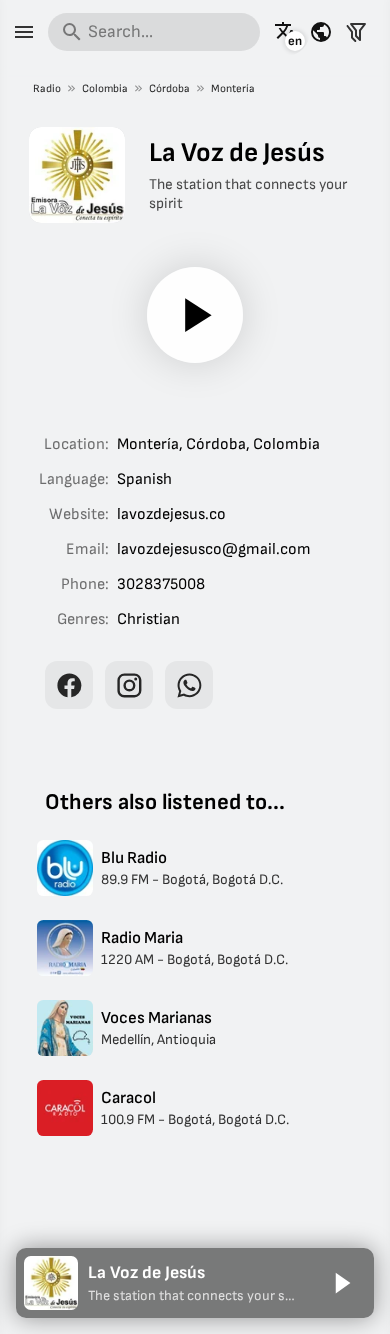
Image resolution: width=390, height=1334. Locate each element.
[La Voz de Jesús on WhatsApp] (189, 685)
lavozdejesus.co (171, 514)
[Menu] (24, 32)
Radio (47, 88)
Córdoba (169, 88)
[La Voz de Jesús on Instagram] (129, 685)
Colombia (105, 88)
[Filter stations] (356, 32)
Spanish (144, 479)
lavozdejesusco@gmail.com (214, 549)
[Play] (195, 315)
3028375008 (161, 584)
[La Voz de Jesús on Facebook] (69, 685)
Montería (233, 88)
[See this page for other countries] (321, 32)
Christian (148, 619)
